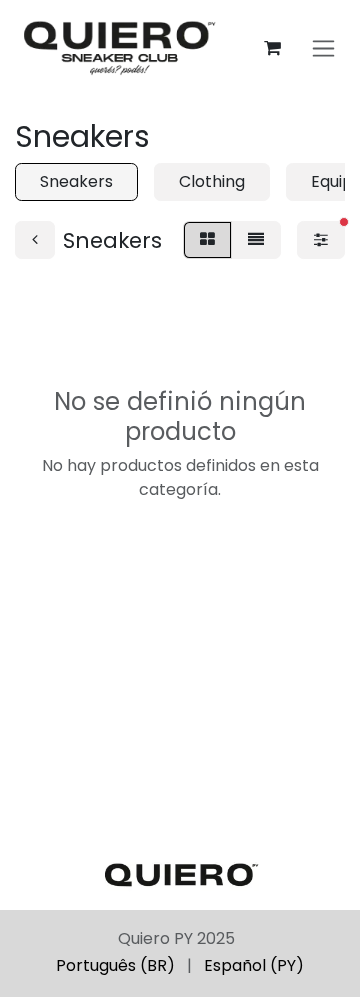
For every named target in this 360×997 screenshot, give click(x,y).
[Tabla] (207, 240)
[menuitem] (115, 966)
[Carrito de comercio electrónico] (272, 48)
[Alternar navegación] (323, 48)
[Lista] (256, 240)
